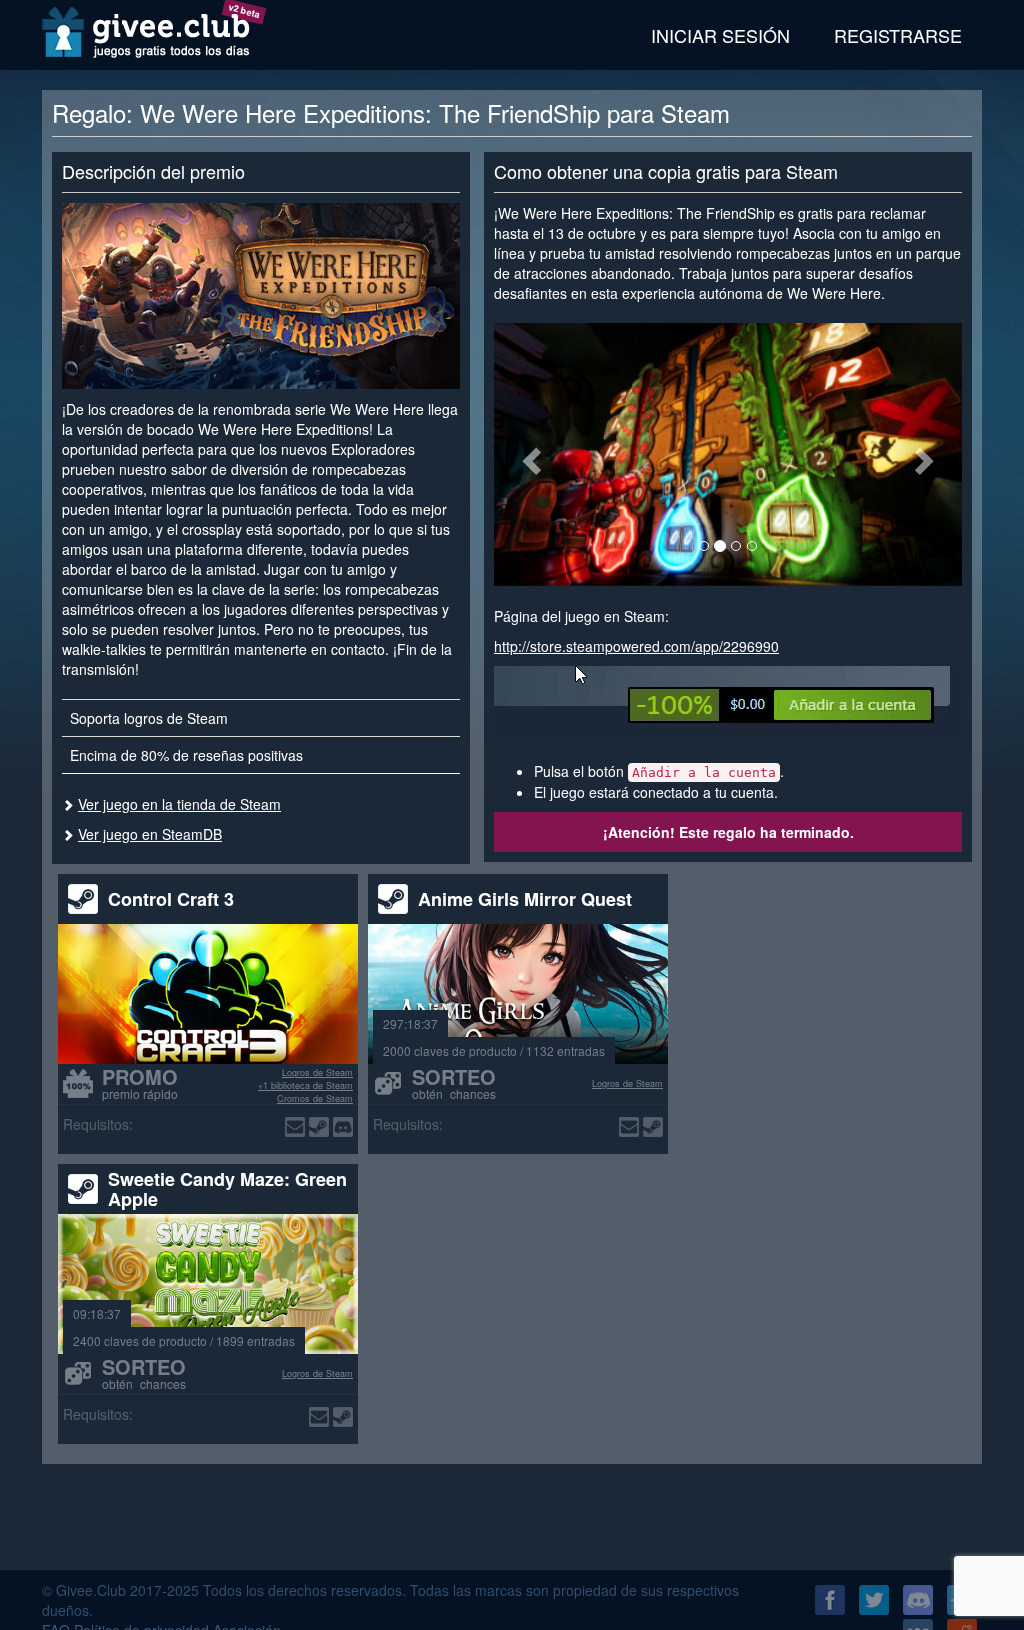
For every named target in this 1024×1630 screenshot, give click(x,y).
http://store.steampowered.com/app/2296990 (636, 646)
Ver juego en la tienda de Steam (179, 804)
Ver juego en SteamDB (150, 834)
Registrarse (898, 35)
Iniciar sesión (720, 35)
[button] (529, 454)
